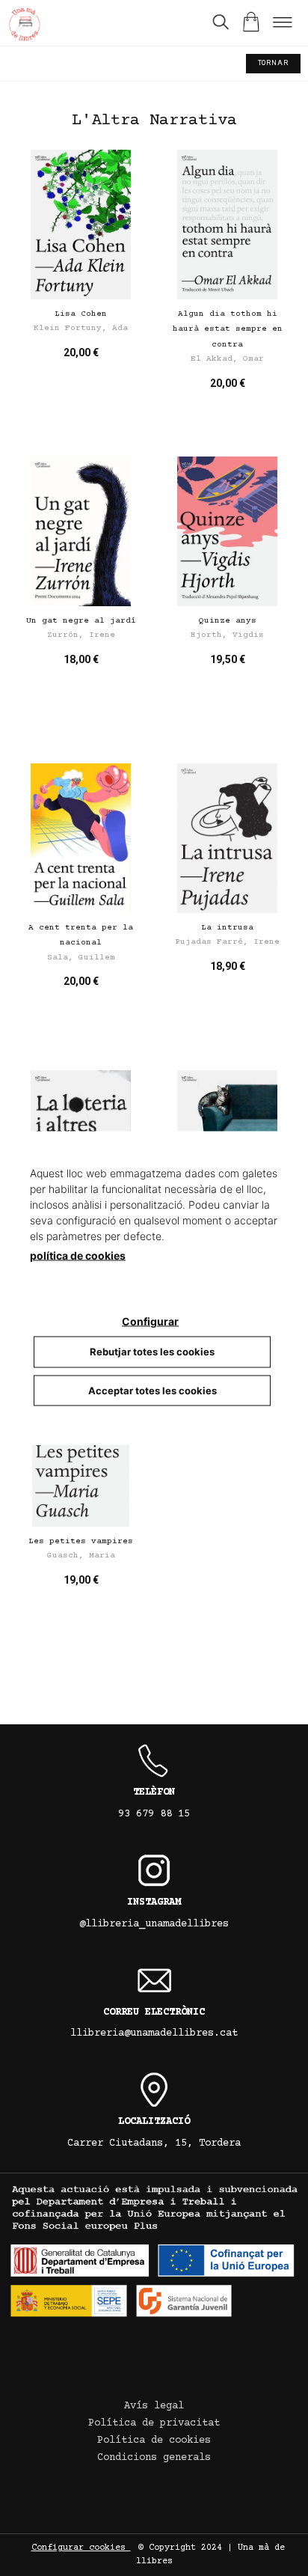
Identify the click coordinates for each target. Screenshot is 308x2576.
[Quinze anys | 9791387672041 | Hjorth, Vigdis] (227, 531)
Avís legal (154, 2406)
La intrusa (227, 928)
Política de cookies (154, 2441)
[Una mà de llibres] (24, 27)
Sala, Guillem (81, 958)
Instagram (154, 1902)
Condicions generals (154, 2458)
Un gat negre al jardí (81, 621)
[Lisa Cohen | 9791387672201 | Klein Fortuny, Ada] (81, 225)
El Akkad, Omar (227, 359)
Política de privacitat (154, 2423)
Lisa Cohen (81, 314)
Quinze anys (228, 621)
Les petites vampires (81, 1541)
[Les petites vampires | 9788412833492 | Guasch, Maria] (81, 1452)
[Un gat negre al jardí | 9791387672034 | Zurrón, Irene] (81, 531)
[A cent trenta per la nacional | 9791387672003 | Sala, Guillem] (81, 838)
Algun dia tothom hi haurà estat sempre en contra (228, 329)
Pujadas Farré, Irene (227, 942)
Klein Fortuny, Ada (81, 328)
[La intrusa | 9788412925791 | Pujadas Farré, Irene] (227, 838)
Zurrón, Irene (81, 635)
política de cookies (78, 1255)
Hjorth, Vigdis (227, 635)
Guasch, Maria (81, 1556)
